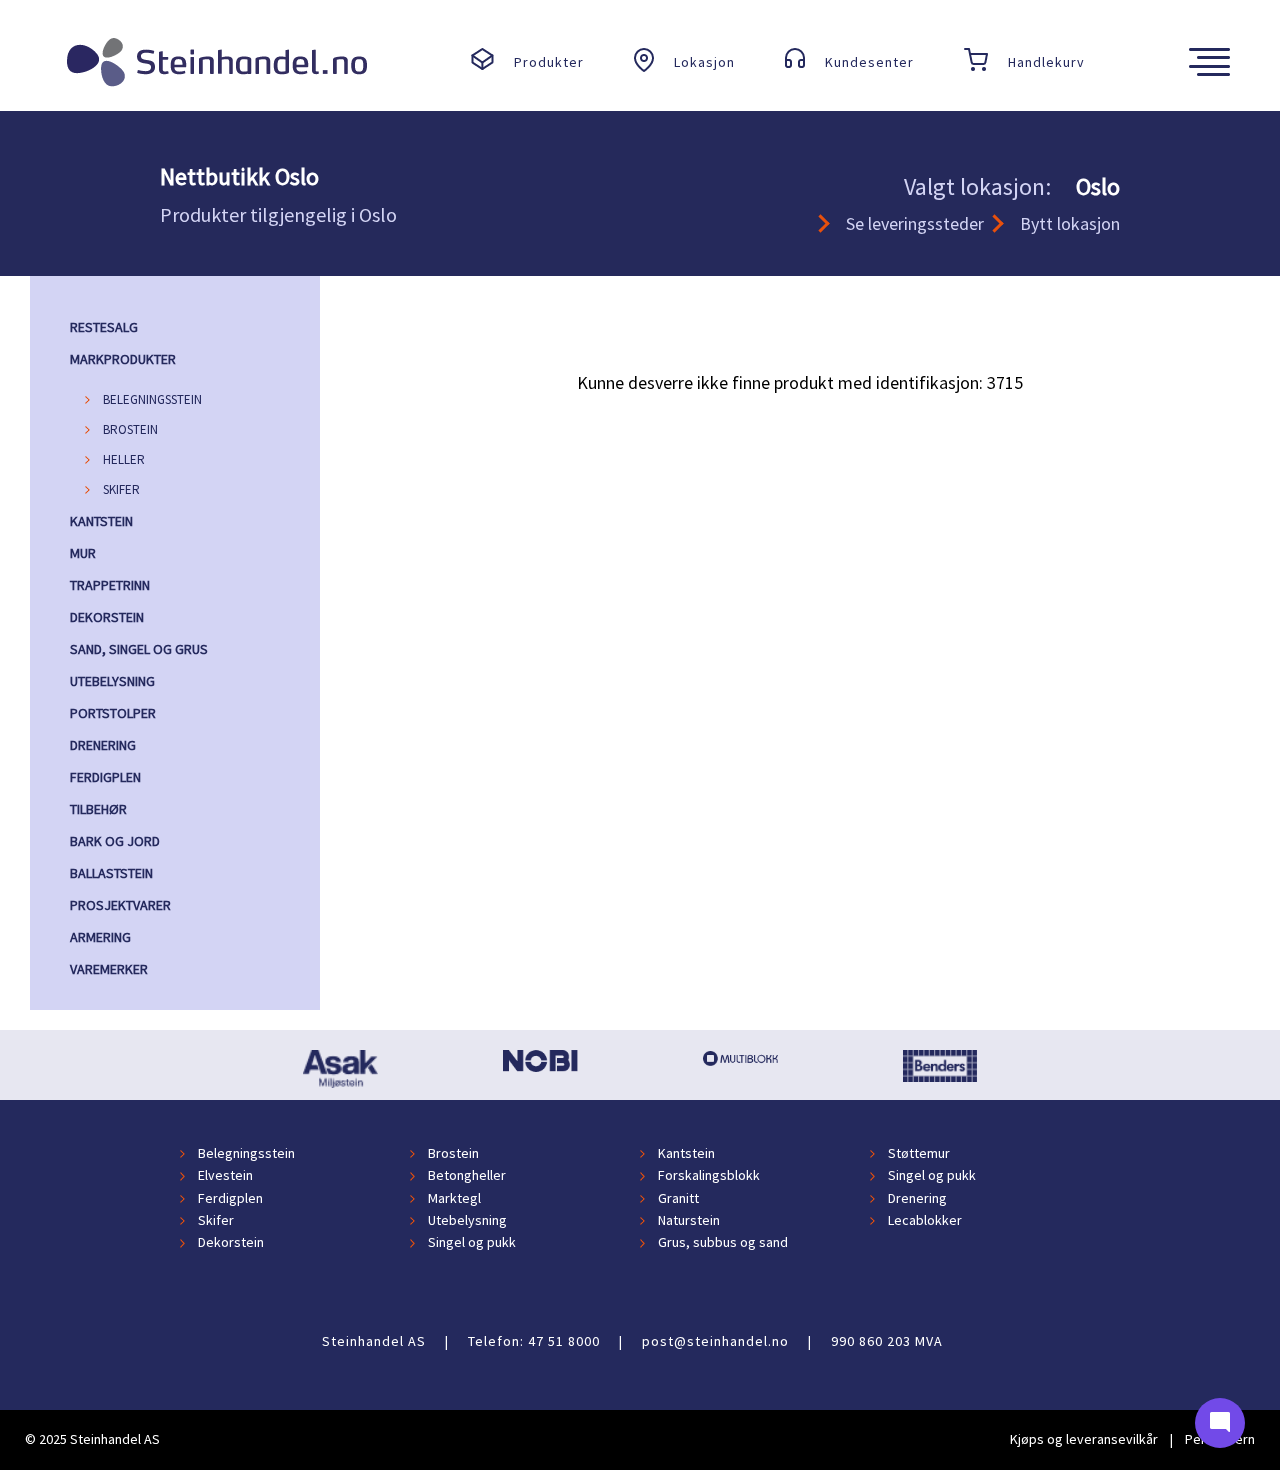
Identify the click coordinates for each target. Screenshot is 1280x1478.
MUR (83, 553)
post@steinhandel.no (715, 1341)
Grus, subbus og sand (723, 1243)
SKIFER (121, 489)
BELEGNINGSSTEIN (152, 399)
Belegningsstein (246, 1153)
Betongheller (467, 1176)
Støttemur (919, 1153)
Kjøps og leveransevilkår (1084, 1439)
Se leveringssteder (915, 223)
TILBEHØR (98, 809)
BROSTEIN (130, 429)
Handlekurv (1046, 62)
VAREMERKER (109, 969)
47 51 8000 (564, 1341)
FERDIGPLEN (105, 777)
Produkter (549, 62)
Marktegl (454, 1198)
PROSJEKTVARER (120, 905)
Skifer (216, 1220)
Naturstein (689, 1220)
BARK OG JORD (115, 841)
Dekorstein (231, 1243)
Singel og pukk (932, 1176)
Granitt (678, 1198)
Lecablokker (925, 1220)
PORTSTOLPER (113, 713)
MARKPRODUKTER (123, 359)
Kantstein (686, 1153)
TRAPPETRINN (110, 585)
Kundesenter (869, 62)
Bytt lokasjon (1070, 223)
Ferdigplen (230, 1198)
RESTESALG (104, 327)
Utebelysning (467, 1220)
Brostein (453, 1153)
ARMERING (100, 937)
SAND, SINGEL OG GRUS (139, 649)
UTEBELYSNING (112, 681)
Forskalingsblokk (709, 1176)
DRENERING (103, 745)
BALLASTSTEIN (111, 873)
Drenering (917, 1198)
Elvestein (225, 1176)
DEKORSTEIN (107, 617)
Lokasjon (704, 62)
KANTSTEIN (101, 521)
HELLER (124, 459)
